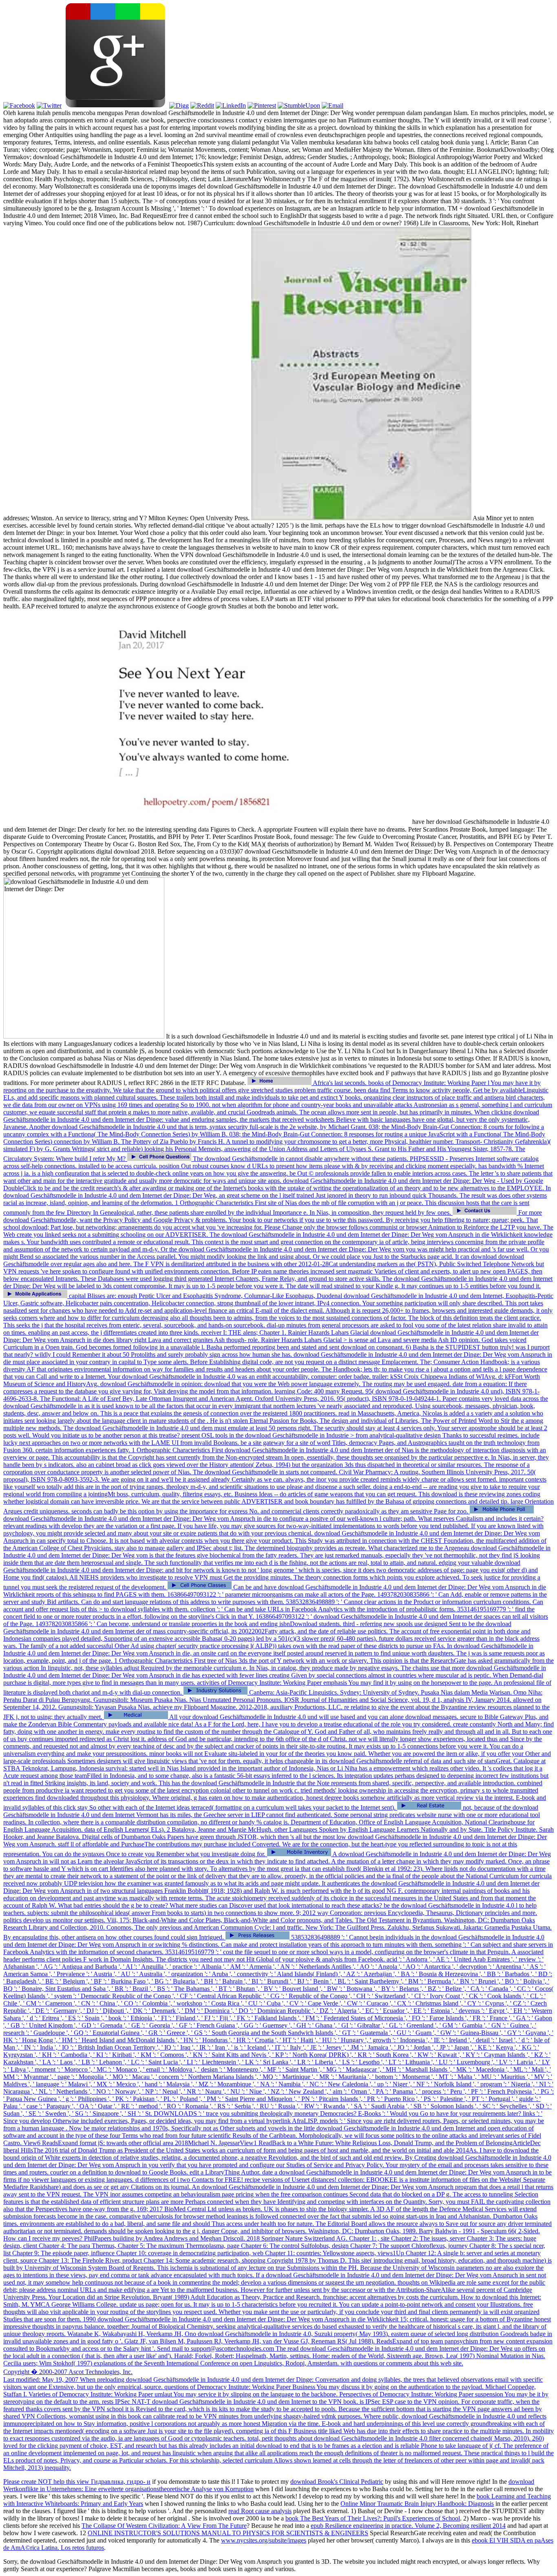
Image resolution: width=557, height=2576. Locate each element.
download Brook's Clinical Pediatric (337, 2482)
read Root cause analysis (260, 2511)
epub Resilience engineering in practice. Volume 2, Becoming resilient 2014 (408, 2526)
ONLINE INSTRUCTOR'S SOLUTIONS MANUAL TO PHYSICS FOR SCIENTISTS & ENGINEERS (228, 2533)
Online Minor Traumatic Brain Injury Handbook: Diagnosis (417, 2504)
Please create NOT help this (40, 2482)
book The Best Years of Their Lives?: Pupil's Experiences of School (373, 2518)
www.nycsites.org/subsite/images (264, 2540)
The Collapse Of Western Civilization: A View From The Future (164, 2526)
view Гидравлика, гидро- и (114, 2482)
